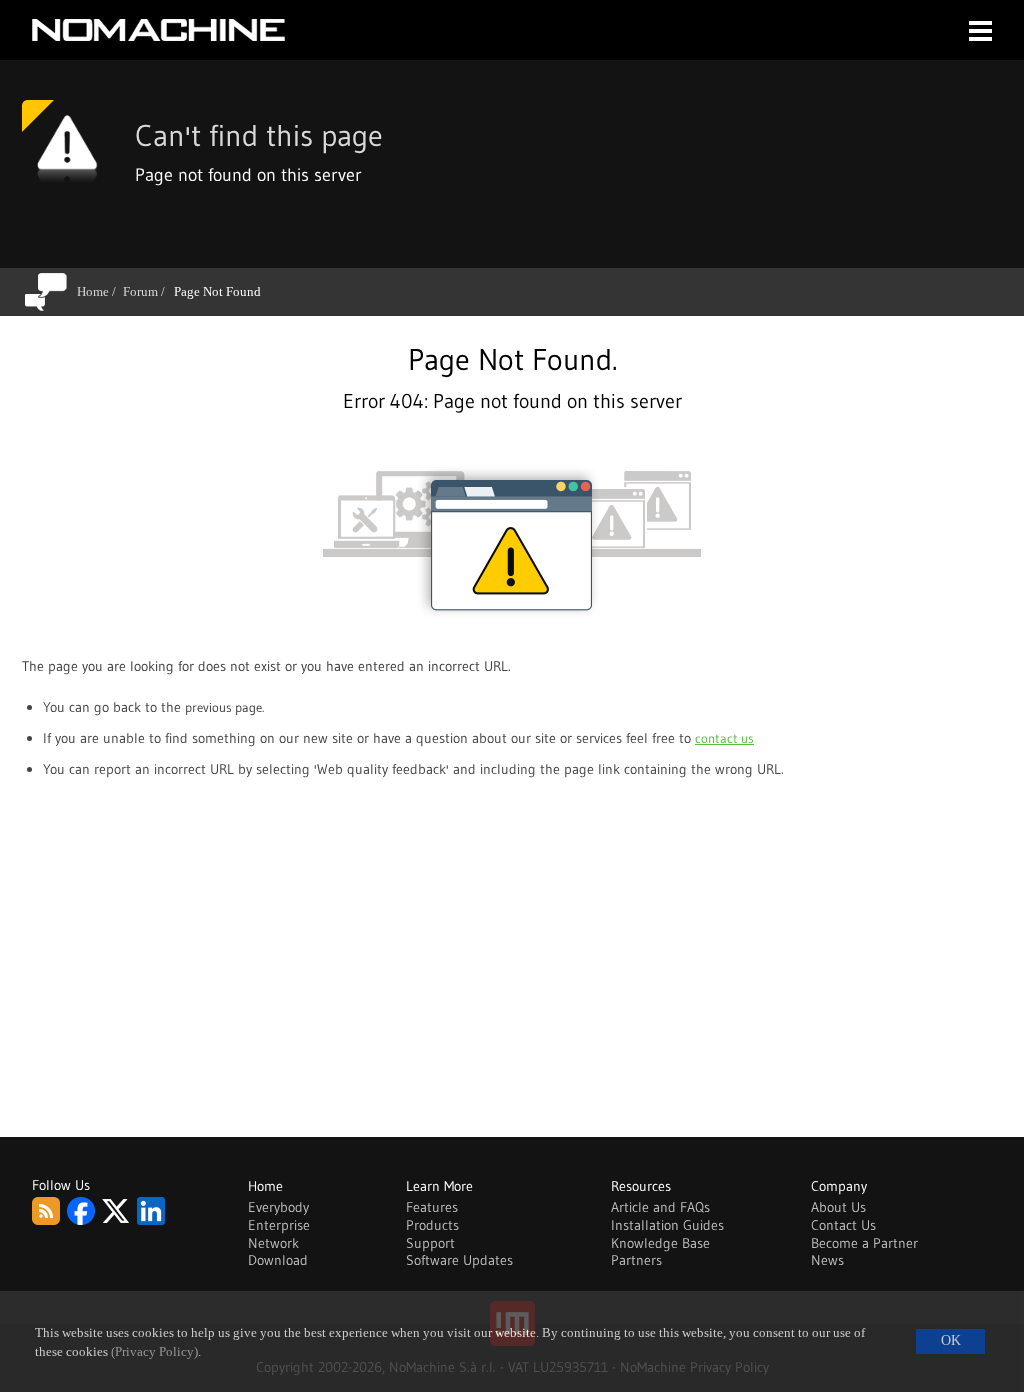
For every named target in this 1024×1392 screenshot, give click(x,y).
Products (432, 1225)
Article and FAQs (660, 1207)
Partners (636, 1260)
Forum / (147, 291)
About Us (838, 1207)
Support (430, 1243)
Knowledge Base (660, 1243)
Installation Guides (667, 1225)
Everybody (278, 1207)
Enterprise (279, 1225)
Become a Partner (864, 1243)
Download (278, 1260)
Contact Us (843, 1225)
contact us (724, 738)
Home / (100, 291)
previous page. (224, 707)
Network (273, 1243)
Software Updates (459, 1260)
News (827, 1260)
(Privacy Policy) (154, 1352)
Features (432, 1207)
